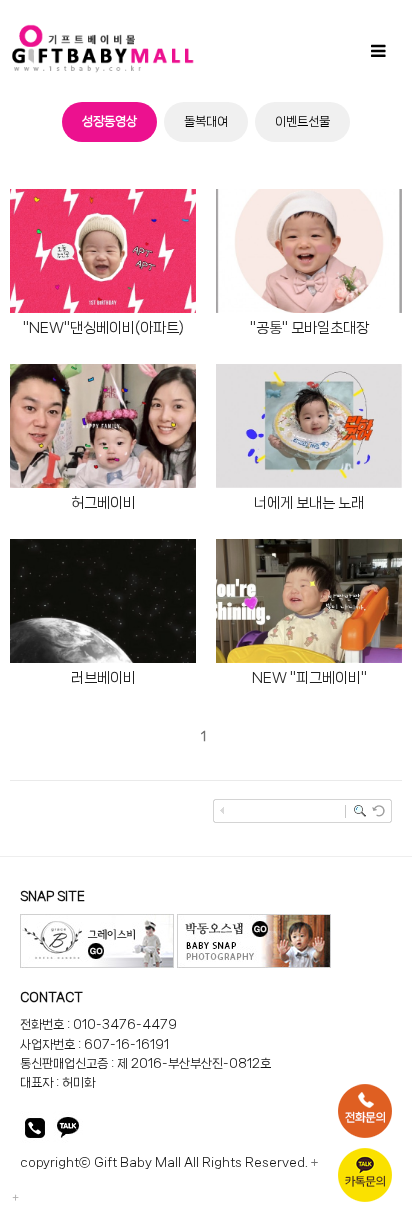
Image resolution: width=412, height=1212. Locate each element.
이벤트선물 (302, 121)
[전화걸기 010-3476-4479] (35, 1131)
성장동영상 (109, 121)
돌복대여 (206, 121)
